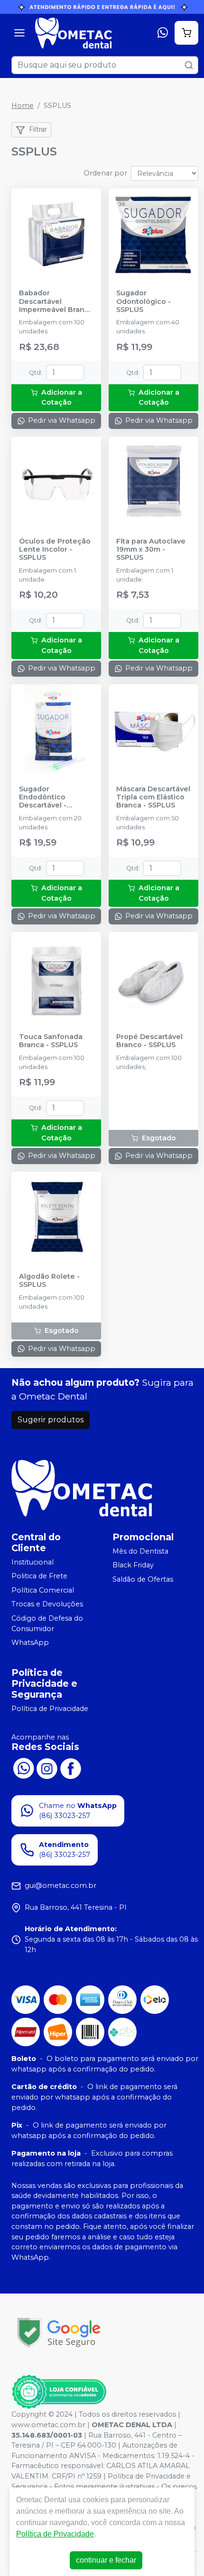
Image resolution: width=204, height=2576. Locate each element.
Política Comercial (43, 1590)
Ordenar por (105, 173)
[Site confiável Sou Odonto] (59, 2392)
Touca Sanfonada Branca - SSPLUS (51, 1041)
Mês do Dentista (140, 1551)
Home (23, 106)
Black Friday (133, 1565)
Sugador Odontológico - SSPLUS (144, 301)
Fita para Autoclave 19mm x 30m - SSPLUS (151, 550)
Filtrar (38, 129)
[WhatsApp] (163, 33)
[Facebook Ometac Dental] (71, 1768)
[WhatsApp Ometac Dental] (23, 1768)
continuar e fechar (106, 2560)
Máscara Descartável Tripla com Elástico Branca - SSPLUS (153, 797)
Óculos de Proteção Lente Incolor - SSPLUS (55, 550)
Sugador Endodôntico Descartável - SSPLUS (43, 797)
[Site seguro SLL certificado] (59, 2333)
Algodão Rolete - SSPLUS (49, 1281)
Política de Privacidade (50, 1709)
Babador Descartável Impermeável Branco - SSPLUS (56, 301)
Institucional (32, 1562)
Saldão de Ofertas (143, 1579)
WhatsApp (30, 1643)
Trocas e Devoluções (47, 1604)
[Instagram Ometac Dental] (47, 1768)
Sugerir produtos (51, 1420)
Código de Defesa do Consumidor (47, 1623)
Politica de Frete (39, 1576)
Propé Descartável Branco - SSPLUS (149, 1041)
